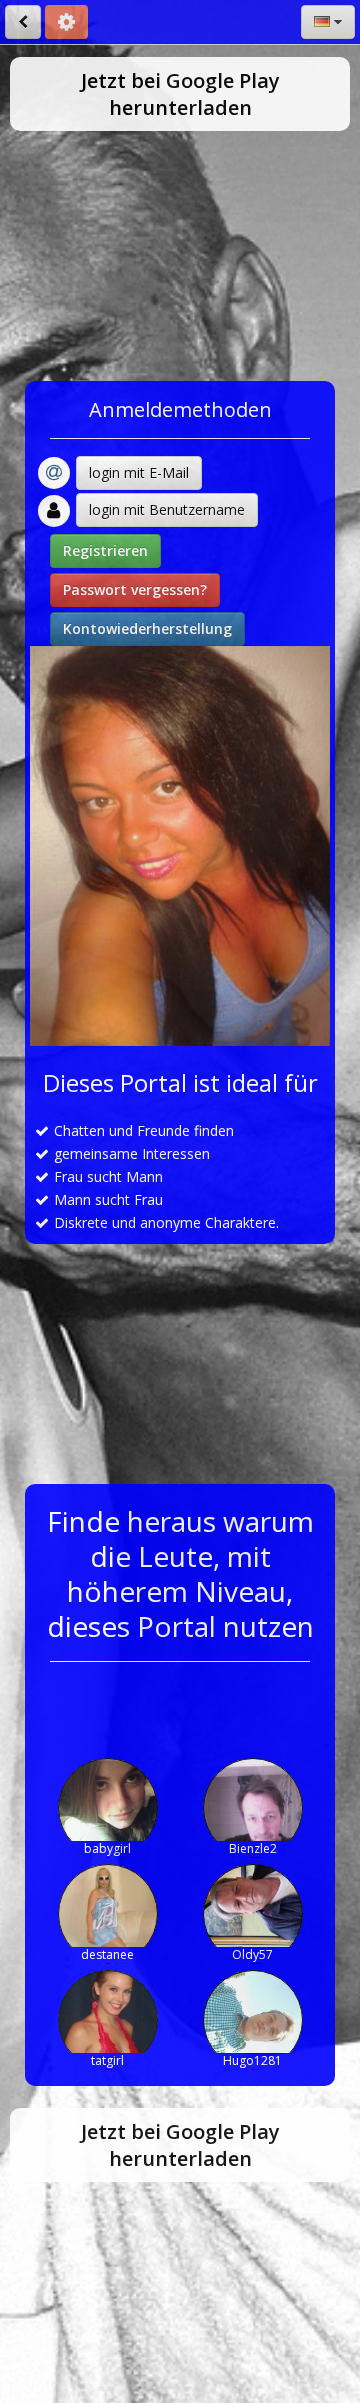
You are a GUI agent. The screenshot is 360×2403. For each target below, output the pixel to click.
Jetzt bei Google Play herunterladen (180, 94)
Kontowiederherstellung (147, 628)
